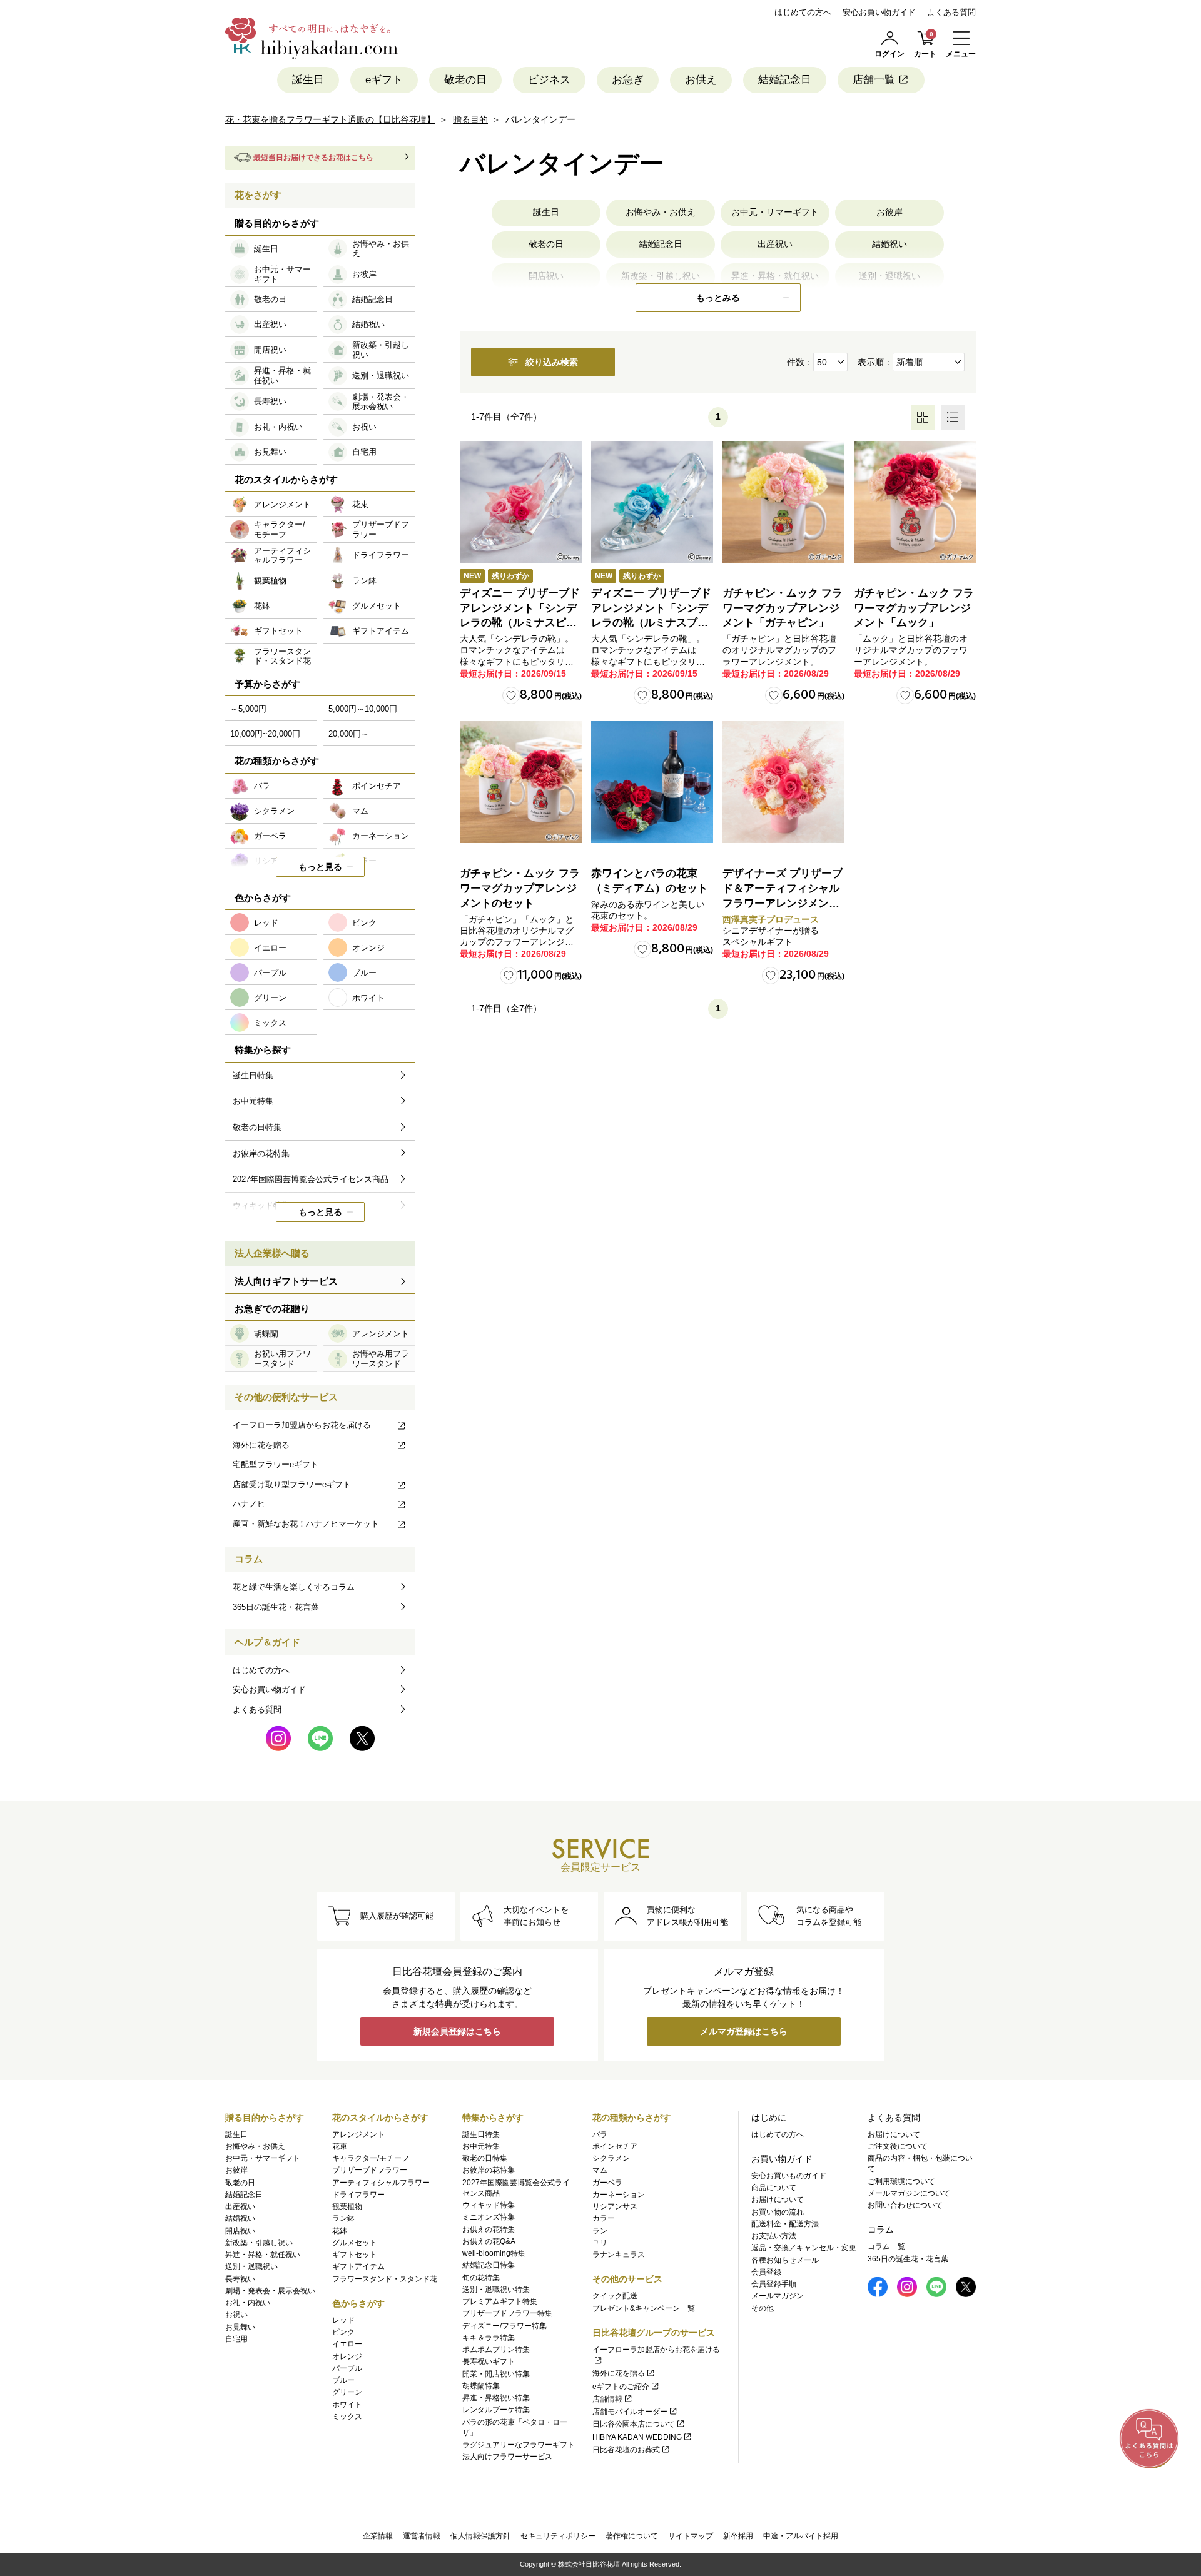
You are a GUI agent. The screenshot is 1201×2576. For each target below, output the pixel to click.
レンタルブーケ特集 (496, 2410)
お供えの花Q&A (489, 2241)
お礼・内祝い (248, 2303)
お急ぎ (628, 80)
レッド (343, 2320)
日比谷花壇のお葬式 (626, 2450)
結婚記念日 (785, 80)
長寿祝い (240, 2279)
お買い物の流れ (778, 2212)
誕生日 (308, 80)
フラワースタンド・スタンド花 (385, 2279)
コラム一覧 (886, 2246)
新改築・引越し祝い (259, 2243)
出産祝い (775, 244)
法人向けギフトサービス (286, 1281)
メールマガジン (778, 2296)
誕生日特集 (481, 2134)
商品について (774, 2188)
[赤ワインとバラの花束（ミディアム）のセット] (652, 782)
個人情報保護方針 (480, 2536)
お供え (701, 80)
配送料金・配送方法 (785, 2224)
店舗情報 (607, 2399)
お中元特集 (481, 2146)
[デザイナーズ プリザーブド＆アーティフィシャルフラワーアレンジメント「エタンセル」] (783, 782)
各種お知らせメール (785, 2260)
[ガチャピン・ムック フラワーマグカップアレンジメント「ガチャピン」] (783, 502)
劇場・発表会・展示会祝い (270, 2291)
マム (600, 2170)
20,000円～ (349, 734)
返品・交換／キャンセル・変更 (804, 2248)
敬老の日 (465, 80)
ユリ (600, 2243)
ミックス (347, 2417)
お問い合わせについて (905, 2205)
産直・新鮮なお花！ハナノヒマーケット (306, 1524)
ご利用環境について (901, 2181)
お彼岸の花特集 (489, 2170)
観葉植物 (347, 2206)
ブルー (343, 2380)
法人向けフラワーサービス (507, 2457)
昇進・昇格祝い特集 (496, 2398)
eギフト (384, 80)
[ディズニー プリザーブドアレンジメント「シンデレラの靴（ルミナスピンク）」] (521, 502)
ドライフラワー (358, 2195)
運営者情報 (422, 2536)
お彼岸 (889, 212)
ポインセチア (615, 2146)
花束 (340, 2146)
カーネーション (619, 2195)
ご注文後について (898, 2146)
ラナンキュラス (619, 2255)
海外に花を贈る (261, 1445)
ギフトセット (355, 2255)
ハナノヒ (249, 1504)
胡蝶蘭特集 (481, 2386)
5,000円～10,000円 (363, 709)
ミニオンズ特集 (489, 2217)
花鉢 (340, 2231)
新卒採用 (738, 2536)
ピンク (343, 2332)
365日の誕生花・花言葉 (276, 1607)
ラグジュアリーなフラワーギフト (519, 2445)
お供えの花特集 (489, 2230)
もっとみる (718, 298)
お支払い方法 (774, 2236)
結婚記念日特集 (489, 2265)
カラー (604, 2218)
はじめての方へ (803, 12)
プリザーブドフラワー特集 (507, 2313)
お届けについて (778, 2200)
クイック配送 (615, 2296)
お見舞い (240, 2327)
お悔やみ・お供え (661, 212)
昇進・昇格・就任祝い (263, 2255)
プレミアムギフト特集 (500, 2301)
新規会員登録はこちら (457, 2031)
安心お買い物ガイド (879, 12)
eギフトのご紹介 (621, 2387)
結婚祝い (889, 244)
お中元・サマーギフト (775, 212)
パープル (347, 2368)
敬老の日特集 (485, 2158)
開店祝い (240, 2231)
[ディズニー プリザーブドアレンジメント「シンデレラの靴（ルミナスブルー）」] (652, 502)
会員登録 (766, 2272)
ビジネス (549, 80)
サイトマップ (691, 2536)
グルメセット (355, 2243)
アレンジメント (358, 2134)
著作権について (632, 2536)
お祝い (236, 2315)
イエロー (347, 2344)
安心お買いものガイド (789, 2176)
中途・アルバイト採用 (801, 2536)
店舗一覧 (874, 80)
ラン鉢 (343, 2218)
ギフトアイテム (358, 2266)
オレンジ (347, 2356)
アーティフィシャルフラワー (381, 2183)
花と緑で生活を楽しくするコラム (294, 1587)
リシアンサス (615, 2206)
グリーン (347, 2392)
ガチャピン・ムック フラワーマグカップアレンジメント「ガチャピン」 (783, 608)
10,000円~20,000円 (265, 734)
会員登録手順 (774, 2284)
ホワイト (347, 2405)
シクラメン (611, 2158)
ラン (600, 2231)
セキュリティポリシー (558, 2536)
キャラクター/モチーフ (371, 2158)
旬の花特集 (481, 2278)
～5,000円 (248, 709)
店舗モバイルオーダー (630, 2412)
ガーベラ (607, 2183)
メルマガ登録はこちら (744, 2031)
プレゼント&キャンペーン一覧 (644, 2308)
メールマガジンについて (909, 2193)
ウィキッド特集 (489, 2205)
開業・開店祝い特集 (496, 2374)
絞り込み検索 (552, 362)
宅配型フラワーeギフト (276, 1464)
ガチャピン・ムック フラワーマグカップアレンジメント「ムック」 (914, 608)
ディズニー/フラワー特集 (504, 2326)
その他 (763, 2308)
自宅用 (236, 2339)
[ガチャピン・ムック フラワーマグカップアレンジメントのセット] (521, 782)
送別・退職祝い (251, 2266)
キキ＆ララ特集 (489, 2338)
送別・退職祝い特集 (496, 2290)
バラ (600, 2134)
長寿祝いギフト (489, 2361)
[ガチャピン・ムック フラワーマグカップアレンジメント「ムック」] (915, 502)
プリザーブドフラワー (370, 2170)
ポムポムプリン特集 (496, 2350)
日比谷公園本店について (634, 2424)
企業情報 (378, 2536)
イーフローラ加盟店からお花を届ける (302, 1425)
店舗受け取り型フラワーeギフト (292, 1484)
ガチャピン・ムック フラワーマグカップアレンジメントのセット (520, 888)
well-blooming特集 (494, 2253)
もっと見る (320, 867)
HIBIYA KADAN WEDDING (637, 2437)
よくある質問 (951, 12)
